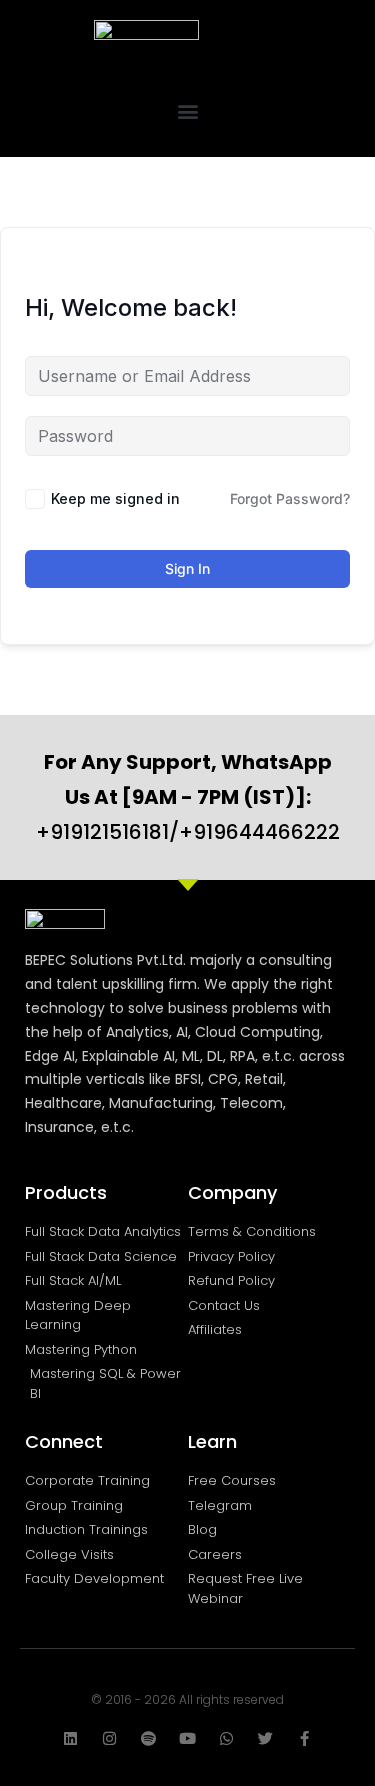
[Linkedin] (70, 1738)
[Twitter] (265, 1738)
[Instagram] (109, 1738)
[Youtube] (187, 1738)
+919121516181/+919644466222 (188, 797)
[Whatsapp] (226, 1738)
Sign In (187, 568)
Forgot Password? (290, 498)
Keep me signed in (115, 498)
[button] (187, 110)
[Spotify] (148, 1738)
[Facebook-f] (304, 1738)
